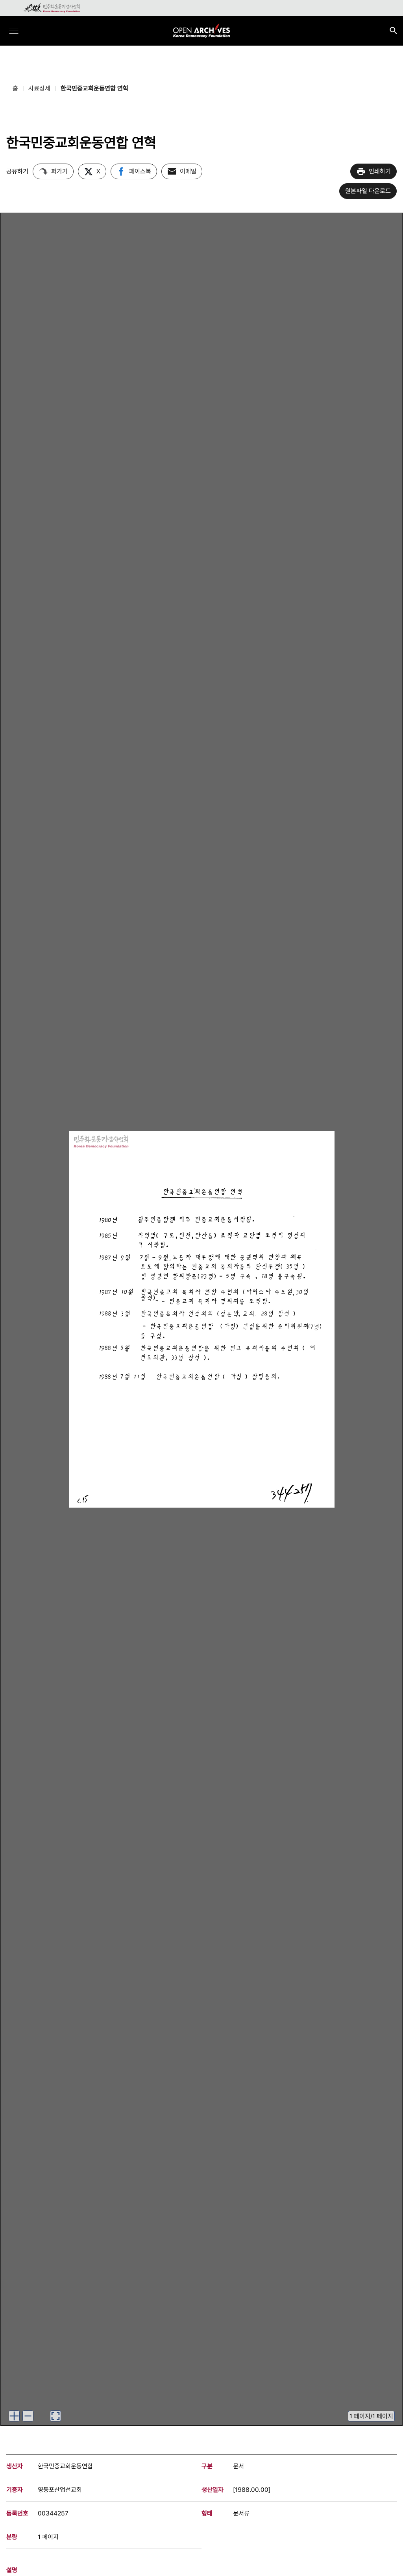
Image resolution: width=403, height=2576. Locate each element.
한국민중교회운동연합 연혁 (94, 88)
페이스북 (140, 171)
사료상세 (39, 88)
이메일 (188, 171)
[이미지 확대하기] (14, 2416)
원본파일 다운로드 (368, 191)
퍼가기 (59, 171)
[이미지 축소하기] (28, 2416)
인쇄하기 (380, 171)
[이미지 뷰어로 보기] (55, 2416)
